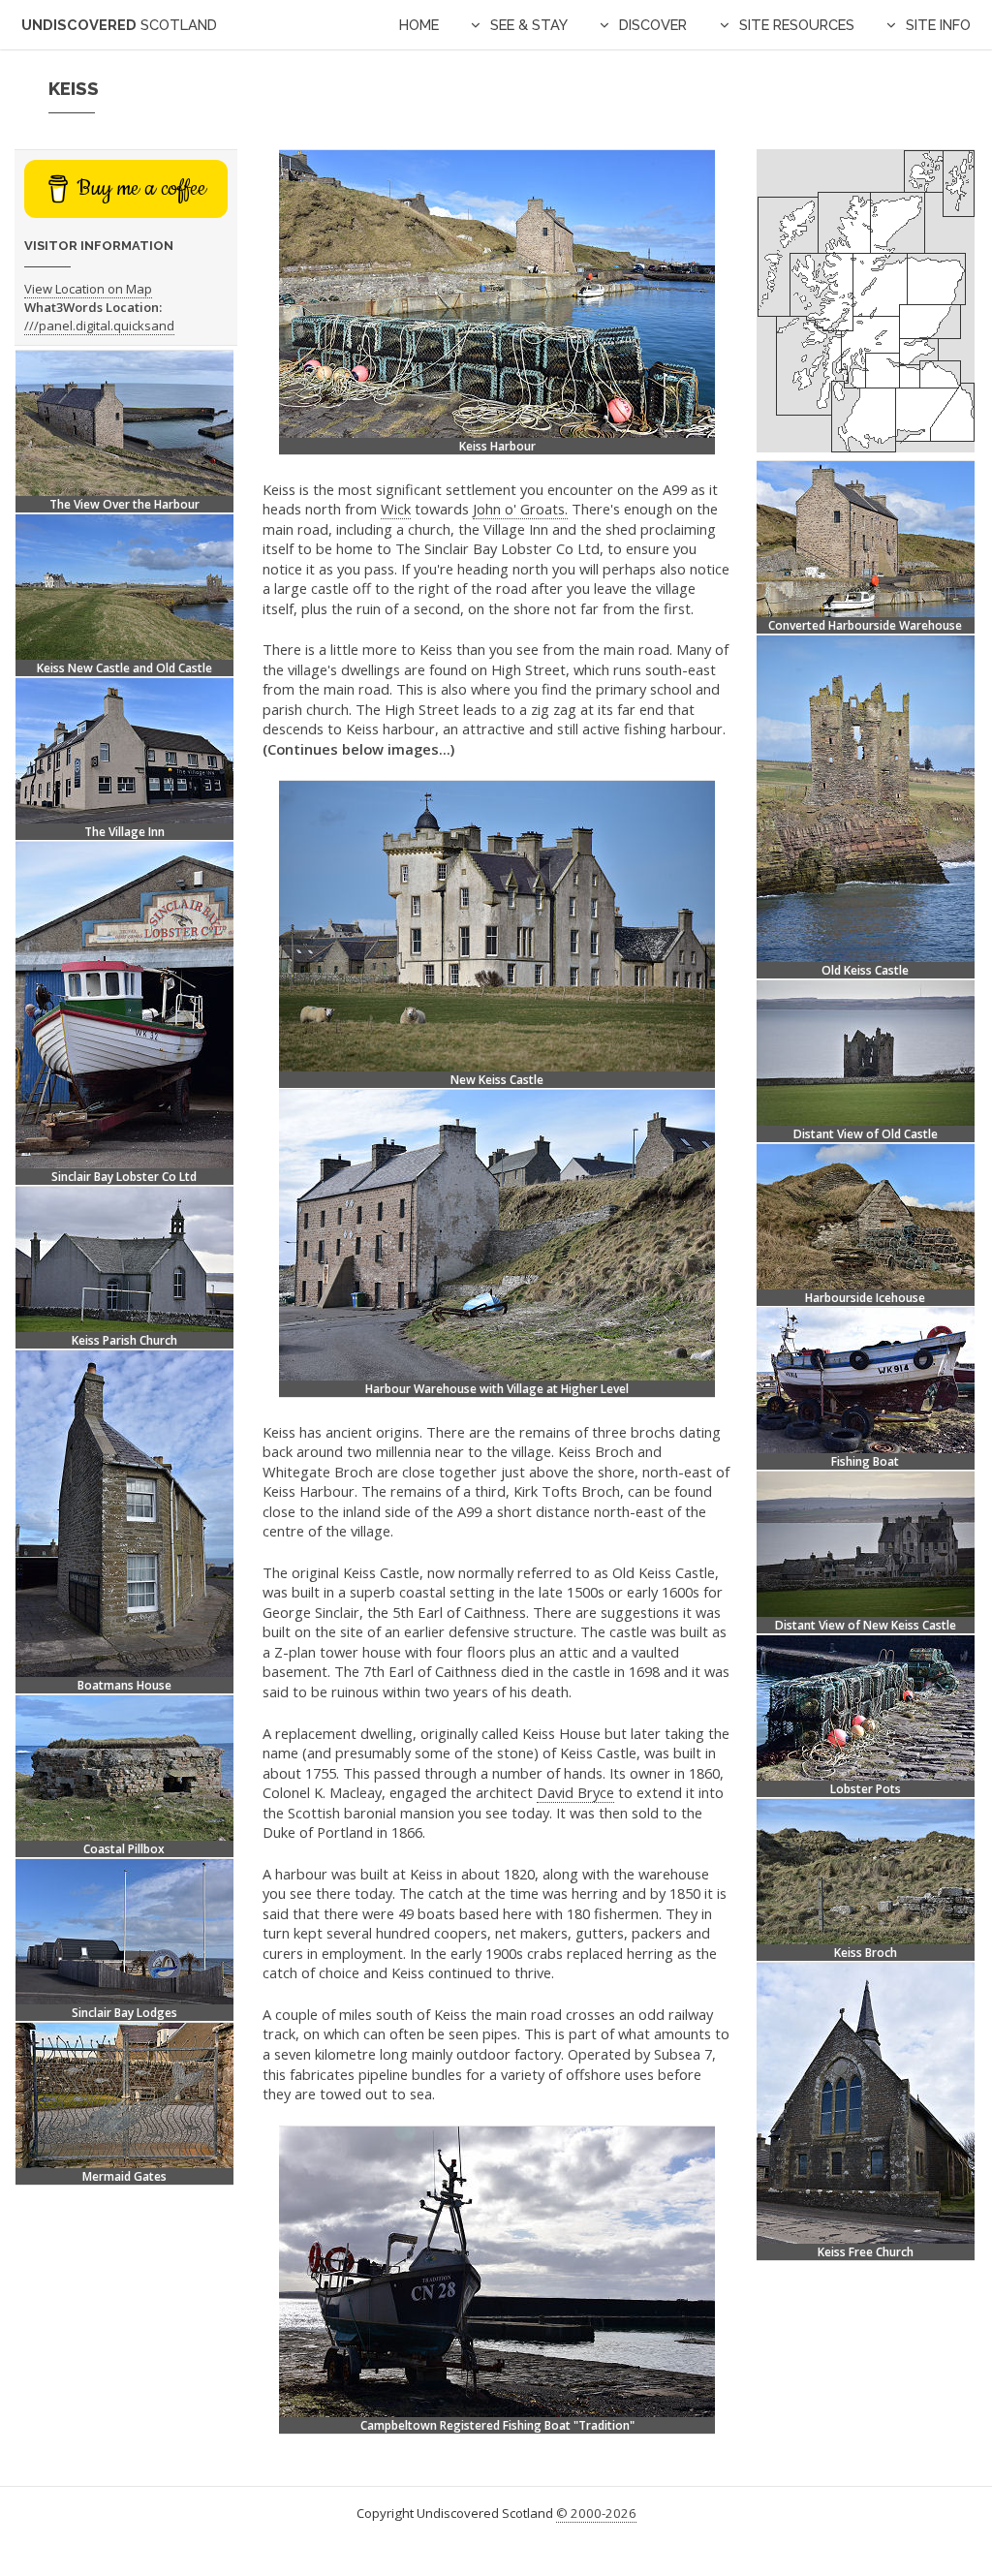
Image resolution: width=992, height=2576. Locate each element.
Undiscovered (119, 25)
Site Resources (797, 25)
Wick (396, 509)
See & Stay (529, 25)
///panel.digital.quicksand (99, 326)
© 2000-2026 (596, 2513)
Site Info (938, 25)
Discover (653, 25)
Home (419, 25)
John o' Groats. (520, 509)
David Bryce (575, 1792)
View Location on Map (88, 289)
